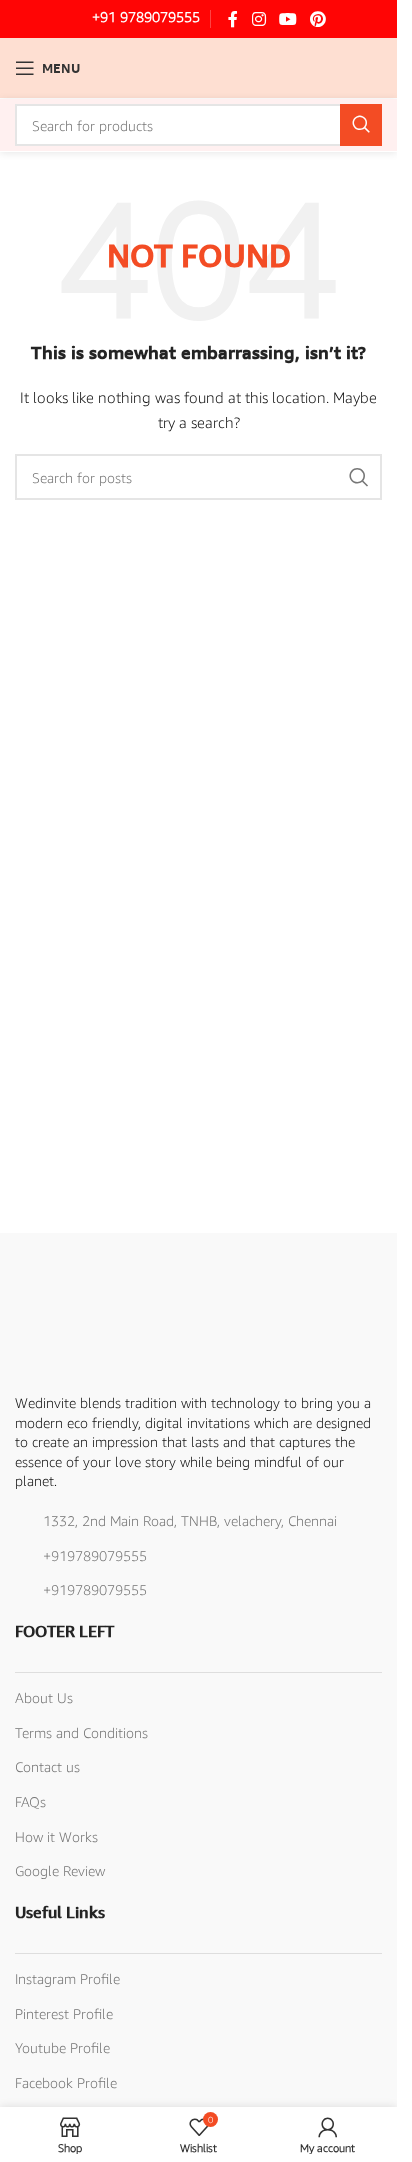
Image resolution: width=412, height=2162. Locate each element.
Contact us (47, 1766)
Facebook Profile (66, 2082)
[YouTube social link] (287, 19)
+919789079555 (95, 1555)
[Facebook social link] (233, 19)
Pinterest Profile (64, 2013)
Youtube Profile (62, 2047)
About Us (44, 1697)
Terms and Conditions (81, 1732)
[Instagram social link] (258, 19)
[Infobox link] (132, 19)
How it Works (56, 1836)
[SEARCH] (361, 125)
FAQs (30, 1801)
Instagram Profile (67, 1978)
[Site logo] (199, 66)
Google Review (60, 1870)
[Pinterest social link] (318, 19)
